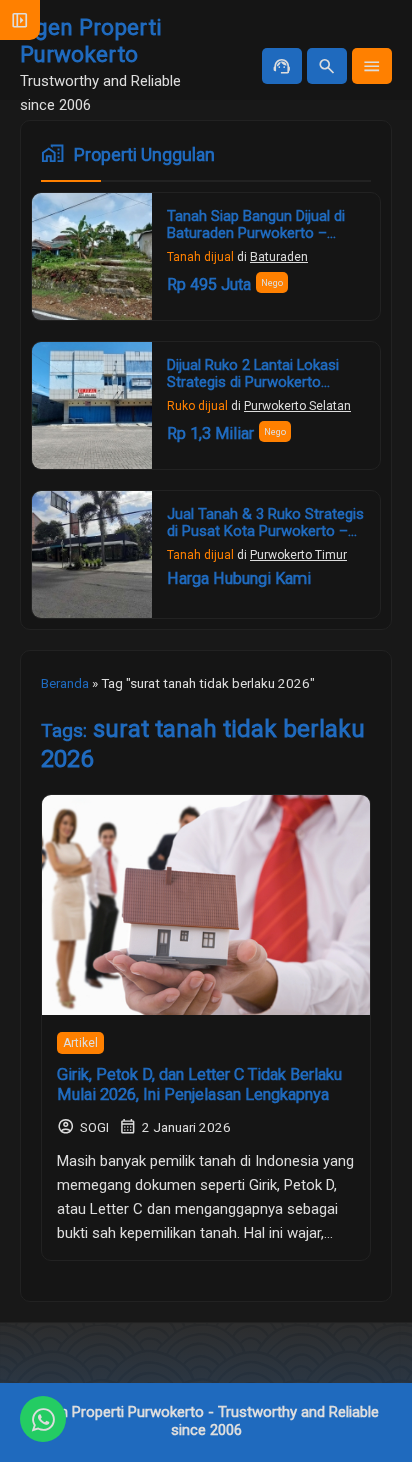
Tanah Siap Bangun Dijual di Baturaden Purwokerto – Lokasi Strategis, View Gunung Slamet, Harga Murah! (265, 242)
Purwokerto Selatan (297, 406)
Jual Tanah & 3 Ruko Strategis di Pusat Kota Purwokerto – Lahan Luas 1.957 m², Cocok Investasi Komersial (265, 540)
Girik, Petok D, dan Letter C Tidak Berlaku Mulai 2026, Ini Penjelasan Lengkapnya (199, 1084)
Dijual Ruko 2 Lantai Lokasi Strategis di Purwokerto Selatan (253, 383)
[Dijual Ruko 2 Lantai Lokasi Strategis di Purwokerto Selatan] (92, 405)
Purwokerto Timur (298, 555)
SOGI (94, 1127)
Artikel (80, 1043)
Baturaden (279, 257)
